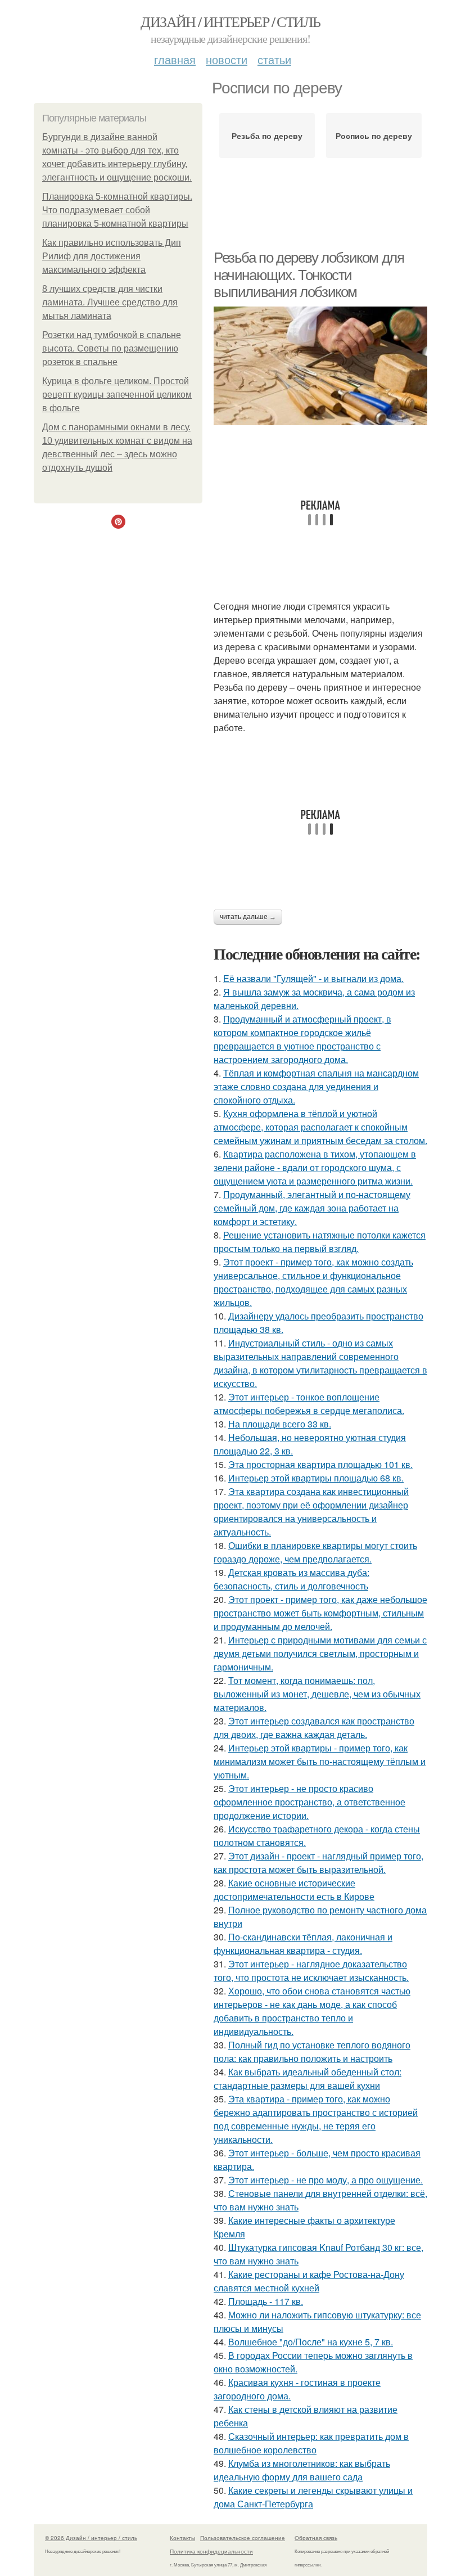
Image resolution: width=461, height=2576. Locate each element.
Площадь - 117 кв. (266, 2301)
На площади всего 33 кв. (280, 1424)
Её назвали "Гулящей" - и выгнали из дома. (313, 978)
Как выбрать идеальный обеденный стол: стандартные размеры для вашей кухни (308, 2079)
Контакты (182, 2538)
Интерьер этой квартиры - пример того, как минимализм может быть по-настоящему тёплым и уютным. (320, 1761)
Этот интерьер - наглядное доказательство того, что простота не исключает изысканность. (311, 1971)
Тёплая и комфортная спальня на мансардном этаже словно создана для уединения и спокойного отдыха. (316, 1086)
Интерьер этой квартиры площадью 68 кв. (316, 1478)
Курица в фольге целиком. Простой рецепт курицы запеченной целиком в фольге (117, 395)
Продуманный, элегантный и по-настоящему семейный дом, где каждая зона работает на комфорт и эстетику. (312, 1208)
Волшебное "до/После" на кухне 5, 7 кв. (311, 2342)
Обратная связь (316, 2538)
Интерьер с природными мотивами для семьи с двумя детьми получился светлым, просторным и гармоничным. (320, 1653)
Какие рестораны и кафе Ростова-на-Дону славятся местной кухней (309, 2281)
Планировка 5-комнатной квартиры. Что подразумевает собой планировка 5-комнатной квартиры (117, 210)
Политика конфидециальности (211, 2551)
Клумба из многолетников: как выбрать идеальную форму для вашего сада (302, 2470)
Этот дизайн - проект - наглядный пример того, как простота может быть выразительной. (318, 1863)
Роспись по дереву (374, 136)
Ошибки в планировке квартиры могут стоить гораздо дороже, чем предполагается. (315, 1552)
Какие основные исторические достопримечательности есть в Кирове (294, 1890)
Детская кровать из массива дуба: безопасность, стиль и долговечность (291, 1579)
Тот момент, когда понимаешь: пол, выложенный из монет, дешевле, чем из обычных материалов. (317, 1694)
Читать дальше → (248, 917)
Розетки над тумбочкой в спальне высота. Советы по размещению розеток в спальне (112, 348)
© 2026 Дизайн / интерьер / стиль (91, 2538)
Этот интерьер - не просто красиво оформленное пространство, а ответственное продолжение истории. (309, 1802)
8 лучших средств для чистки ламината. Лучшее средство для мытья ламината (110, 302)
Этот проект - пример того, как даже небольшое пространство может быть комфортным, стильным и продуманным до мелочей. (320, 1613)
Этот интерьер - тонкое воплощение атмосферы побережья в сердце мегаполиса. (309, 1404)
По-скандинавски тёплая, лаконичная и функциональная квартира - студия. (303, 1944)
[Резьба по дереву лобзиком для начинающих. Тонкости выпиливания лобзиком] (320, 366)
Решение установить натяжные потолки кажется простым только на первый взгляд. (320, 1242)
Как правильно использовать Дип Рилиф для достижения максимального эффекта (112, 256)
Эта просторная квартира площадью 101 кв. (320, 1464)
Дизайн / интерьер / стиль (230, 21)
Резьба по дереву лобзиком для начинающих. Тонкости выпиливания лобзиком (309, 275)
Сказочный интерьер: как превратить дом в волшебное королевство (311, 2443)
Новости (227, 59)
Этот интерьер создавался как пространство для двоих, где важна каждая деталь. (314, 1728)
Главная (175, 59)
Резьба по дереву (267, 136)
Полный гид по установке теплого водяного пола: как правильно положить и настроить (312, 2052)
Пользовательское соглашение (243, 2538)
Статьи (274, 59)
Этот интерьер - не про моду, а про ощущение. (326, 2180)
